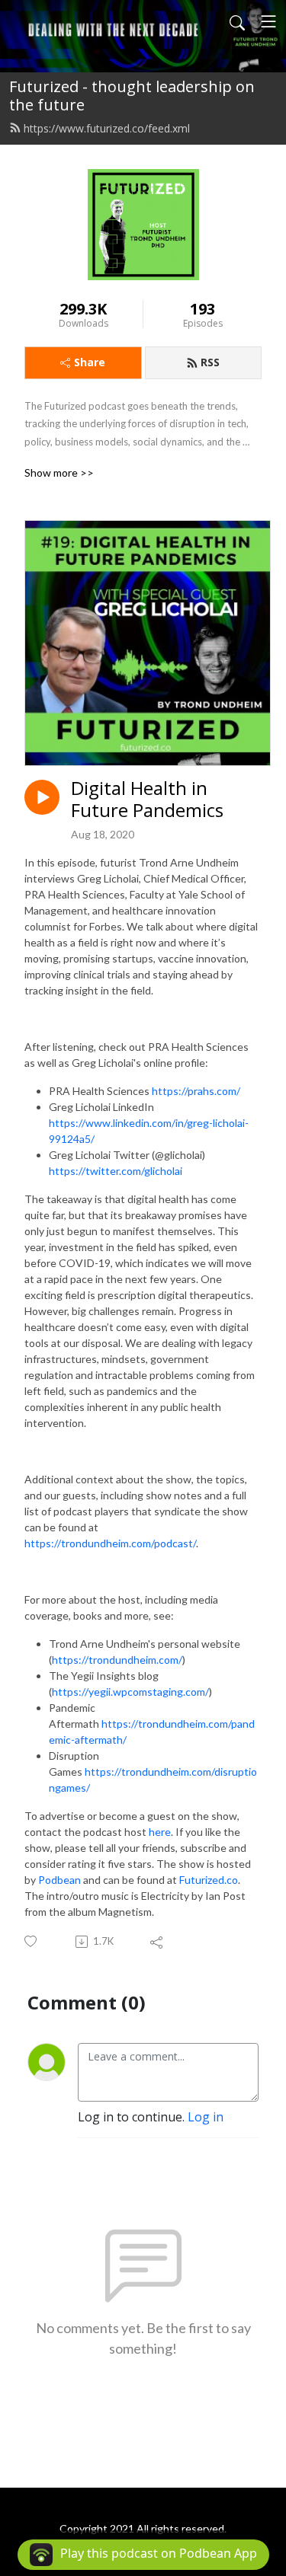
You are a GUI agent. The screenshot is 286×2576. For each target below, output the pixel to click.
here (160, 1832)
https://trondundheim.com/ (117, 1660)
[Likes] (32, 1941)
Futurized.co (209, 1880)
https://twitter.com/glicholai (116, 1171)
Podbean (59, 1880)
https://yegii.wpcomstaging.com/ (130, 1692)
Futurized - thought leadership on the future (132, 96)
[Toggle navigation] (268, 21)
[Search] (237, 21)
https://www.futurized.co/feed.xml (107, 128)
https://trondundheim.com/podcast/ (110, 1543)
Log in (206, 2117)
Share (90, 362)
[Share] (157, 1942)
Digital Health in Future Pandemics (147, 800)
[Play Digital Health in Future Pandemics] (42, 797)
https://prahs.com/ (196, 1091)
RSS (210, 362)
